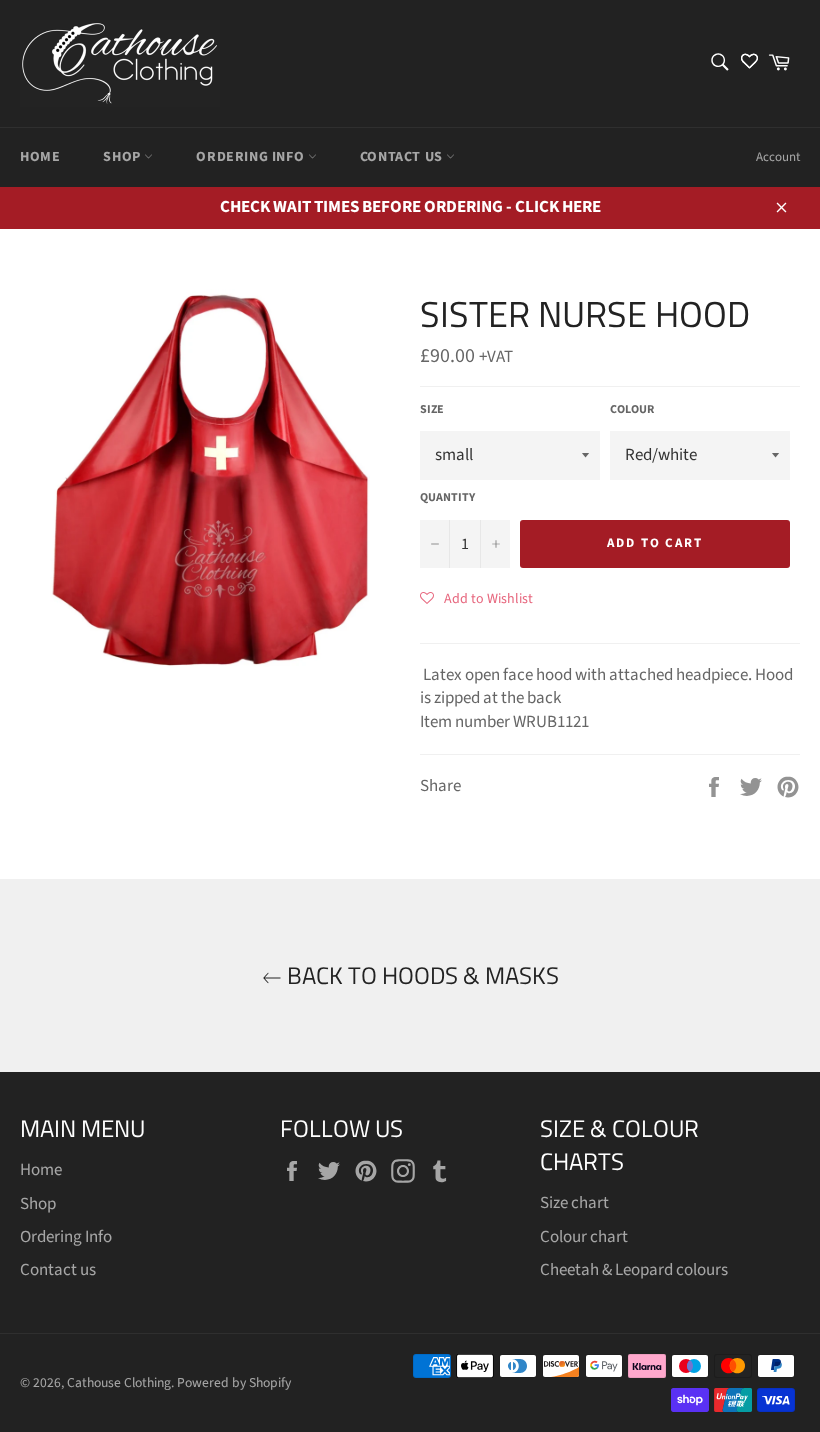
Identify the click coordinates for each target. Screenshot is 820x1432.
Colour (632, 410)
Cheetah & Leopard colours (634, 1270)
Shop (123, 157)
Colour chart (584, 1237)
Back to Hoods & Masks (420, 975)
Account (778, 157)
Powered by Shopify (234, 1382)
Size (432, 410)
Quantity (447, 498)
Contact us (403, 157)
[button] (476, 598)
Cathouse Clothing (119, 1382)
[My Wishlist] (749, 63)
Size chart (574, 1203)
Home (40, 157)
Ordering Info (251, 157)
